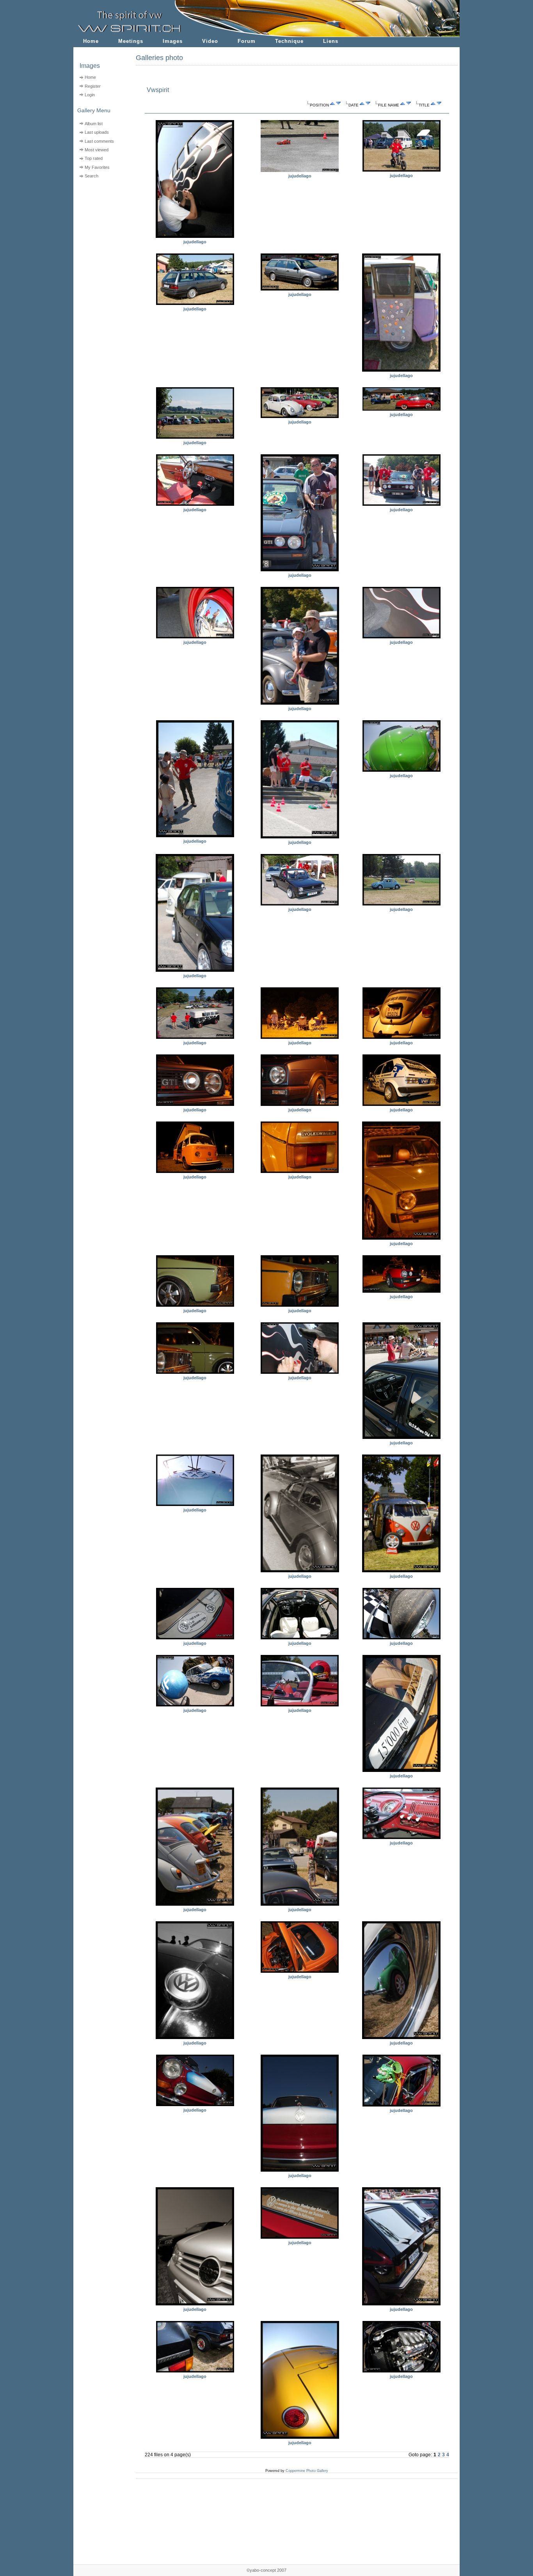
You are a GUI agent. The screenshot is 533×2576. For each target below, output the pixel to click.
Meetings (131, 41)
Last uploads (97, 132)
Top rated (94, 158)
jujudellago (195, 242)
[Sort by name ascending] (403, 105)
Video (210, 41)
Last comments (99, 141)
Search (91, 176)
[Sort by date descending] (368, 105)
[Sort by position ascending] (332, 105)
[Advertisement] (100, 230)
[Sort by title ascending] (433, 105)
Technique (289, 41)
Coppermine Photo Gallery (307, 2471)
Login (90, 95)
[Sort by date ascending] (362, 105)
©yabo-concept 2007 (266, 2570)
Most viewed (97, 150)
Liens (331, 41)
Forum (247, 41)
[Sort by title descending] (439, 105)
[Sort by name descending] (409, 105)
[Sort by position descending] (338, 105)
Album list (94, 124)
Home (91, 41)
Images (173, 41)
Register (93, 86)
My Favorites (97, 167)
